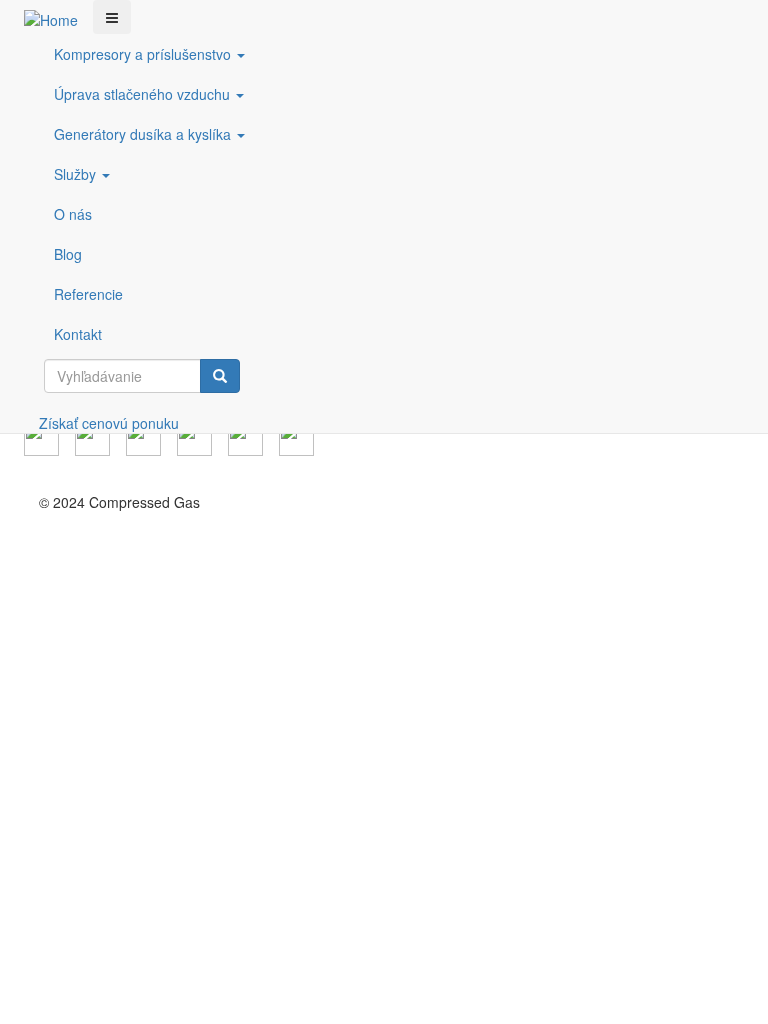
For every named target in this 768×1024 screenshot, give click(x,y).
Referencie (88, 294)
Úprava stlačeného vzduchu (144, 94)
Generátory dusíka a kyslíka (144, 134)
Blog (68, 254)
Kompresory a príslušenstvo (144, 54)
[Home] (58, 19)
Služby (77, 174)
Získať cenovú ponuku (109, 423)
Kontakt (78, 334)
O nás (73, 214)
